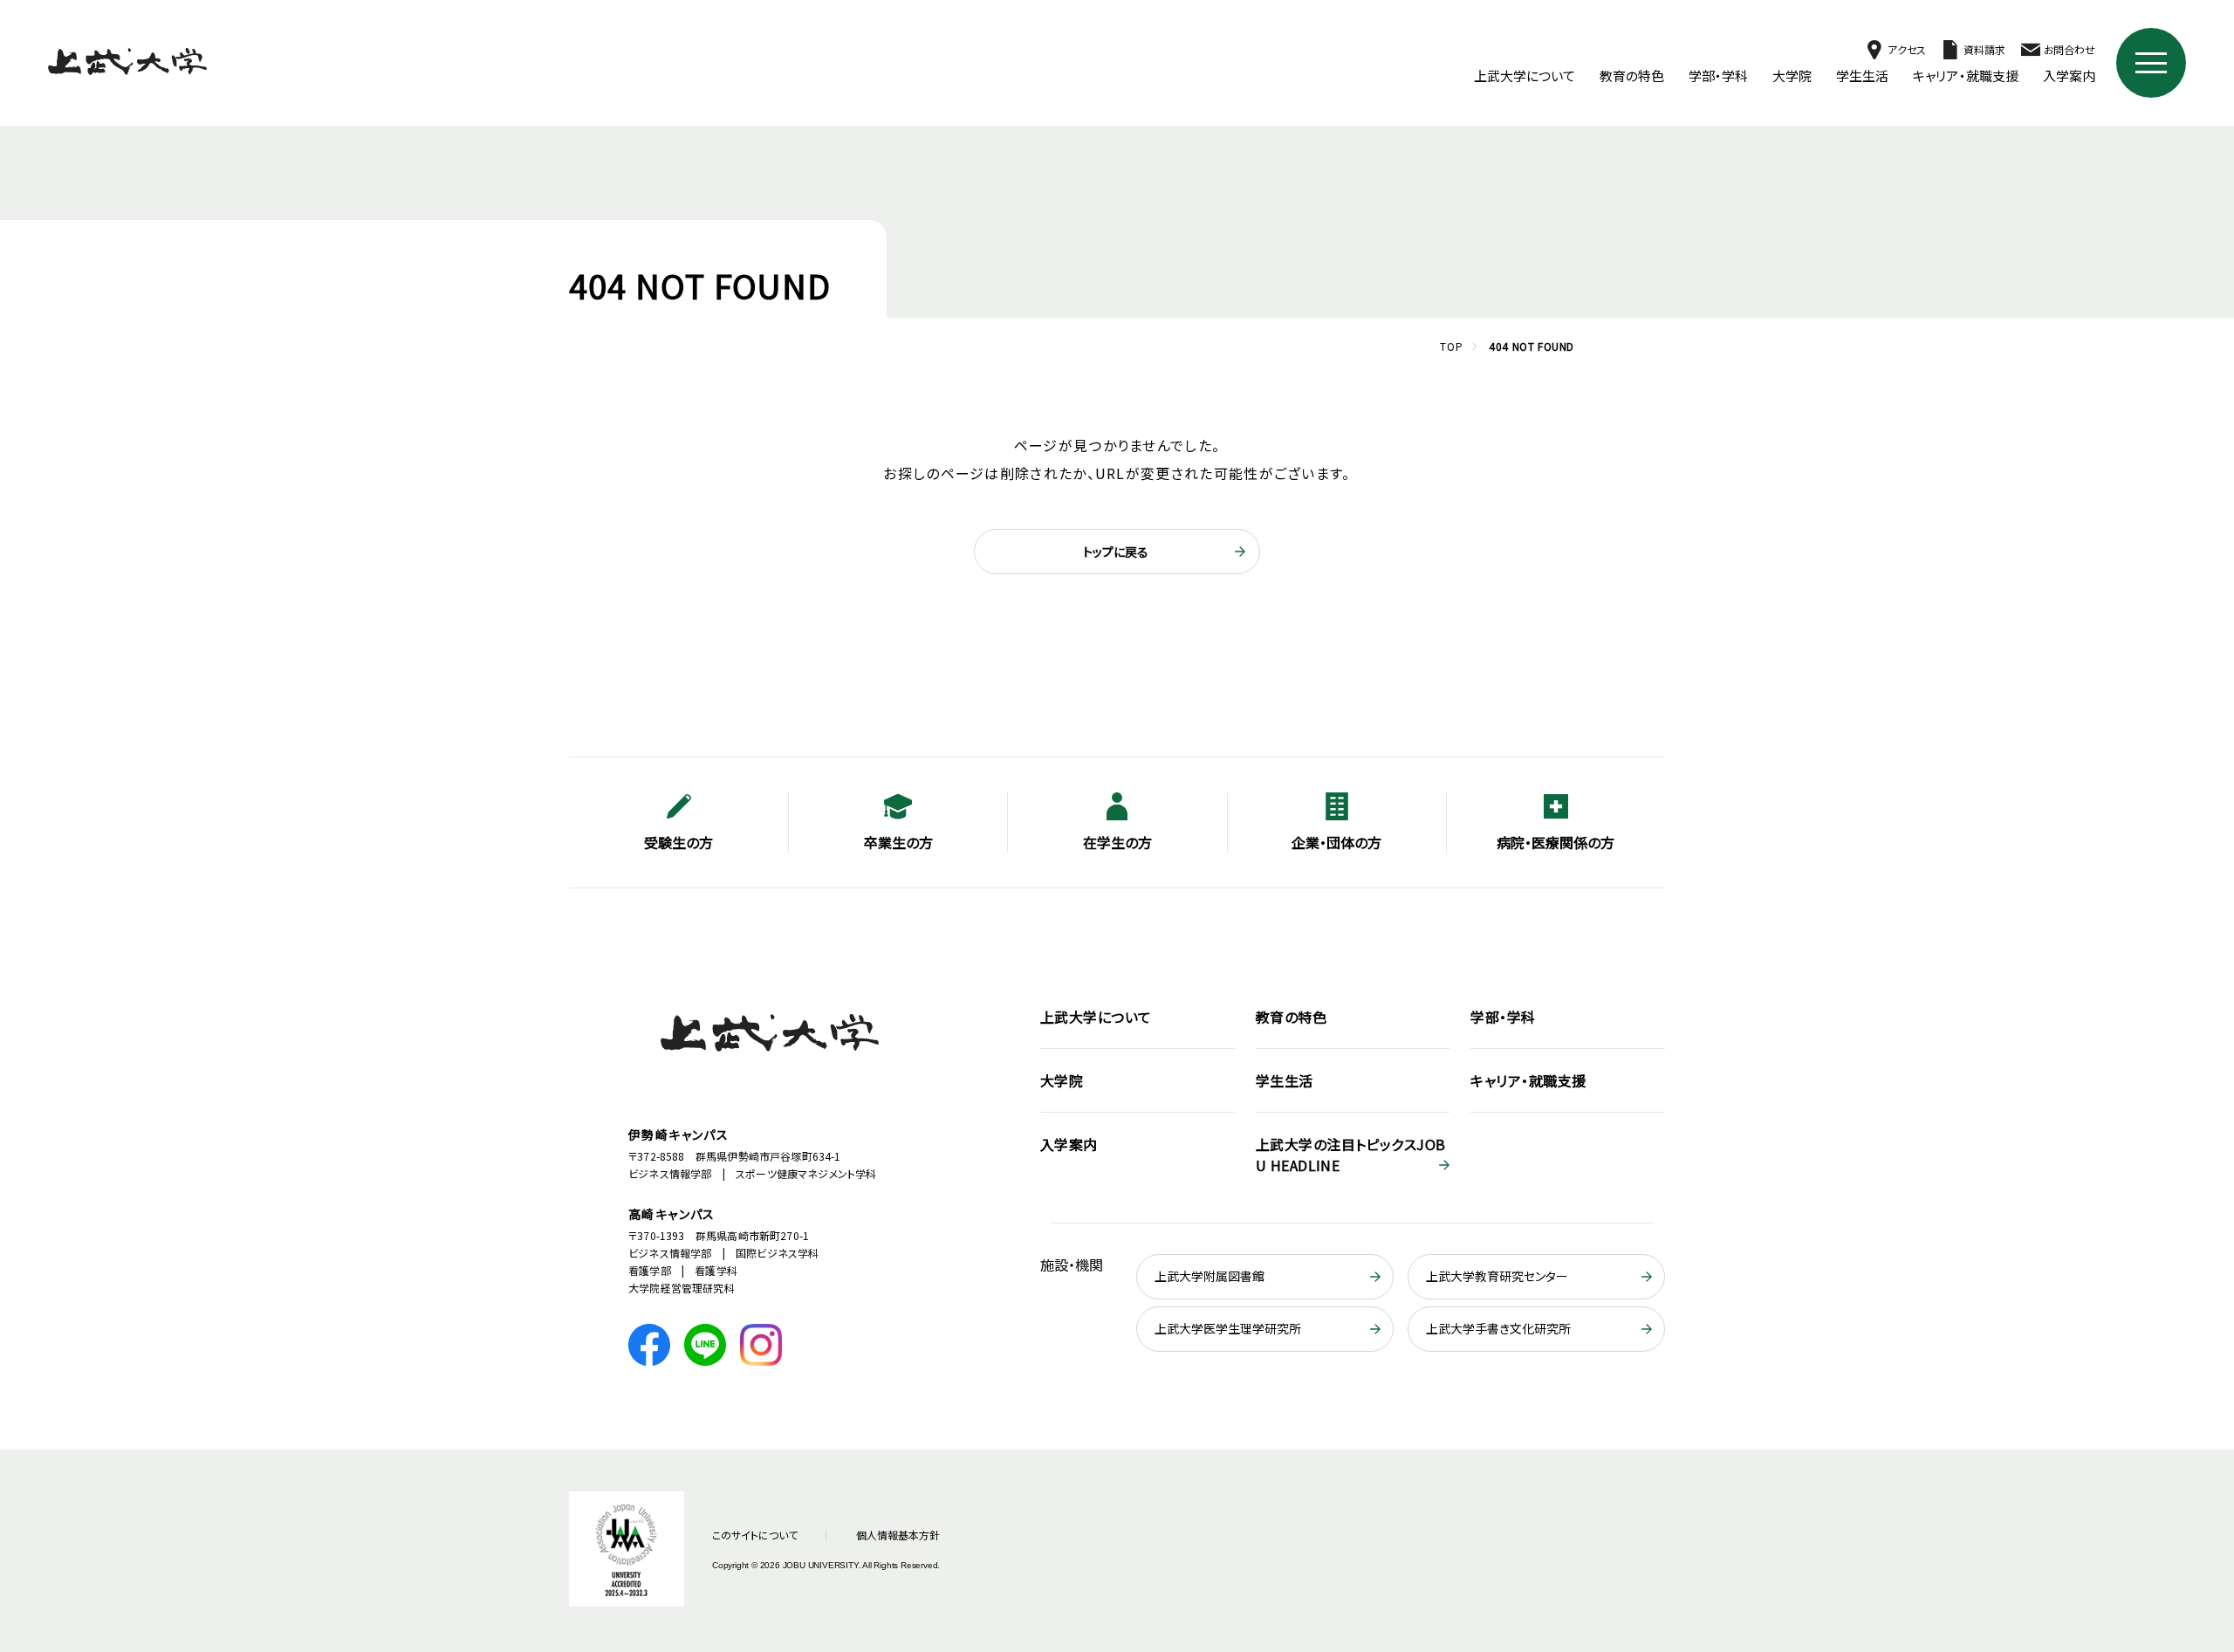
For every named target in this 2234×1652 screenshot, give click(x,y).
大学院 (1792, 75)
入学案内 (2069, 75)
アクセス (1906, 49)
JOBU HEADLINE (1351, 1155)
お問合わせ (2070, 49)
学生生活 (1862, 75)
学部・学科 (1718, 75)
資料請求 (1984, 49)
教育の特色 (1632, 75)
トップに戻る (1116, 552)
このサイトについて (755, 1535)
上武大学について (1525, 75)
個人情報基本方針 (898, 1535)
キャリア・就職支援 (1966, 75)
